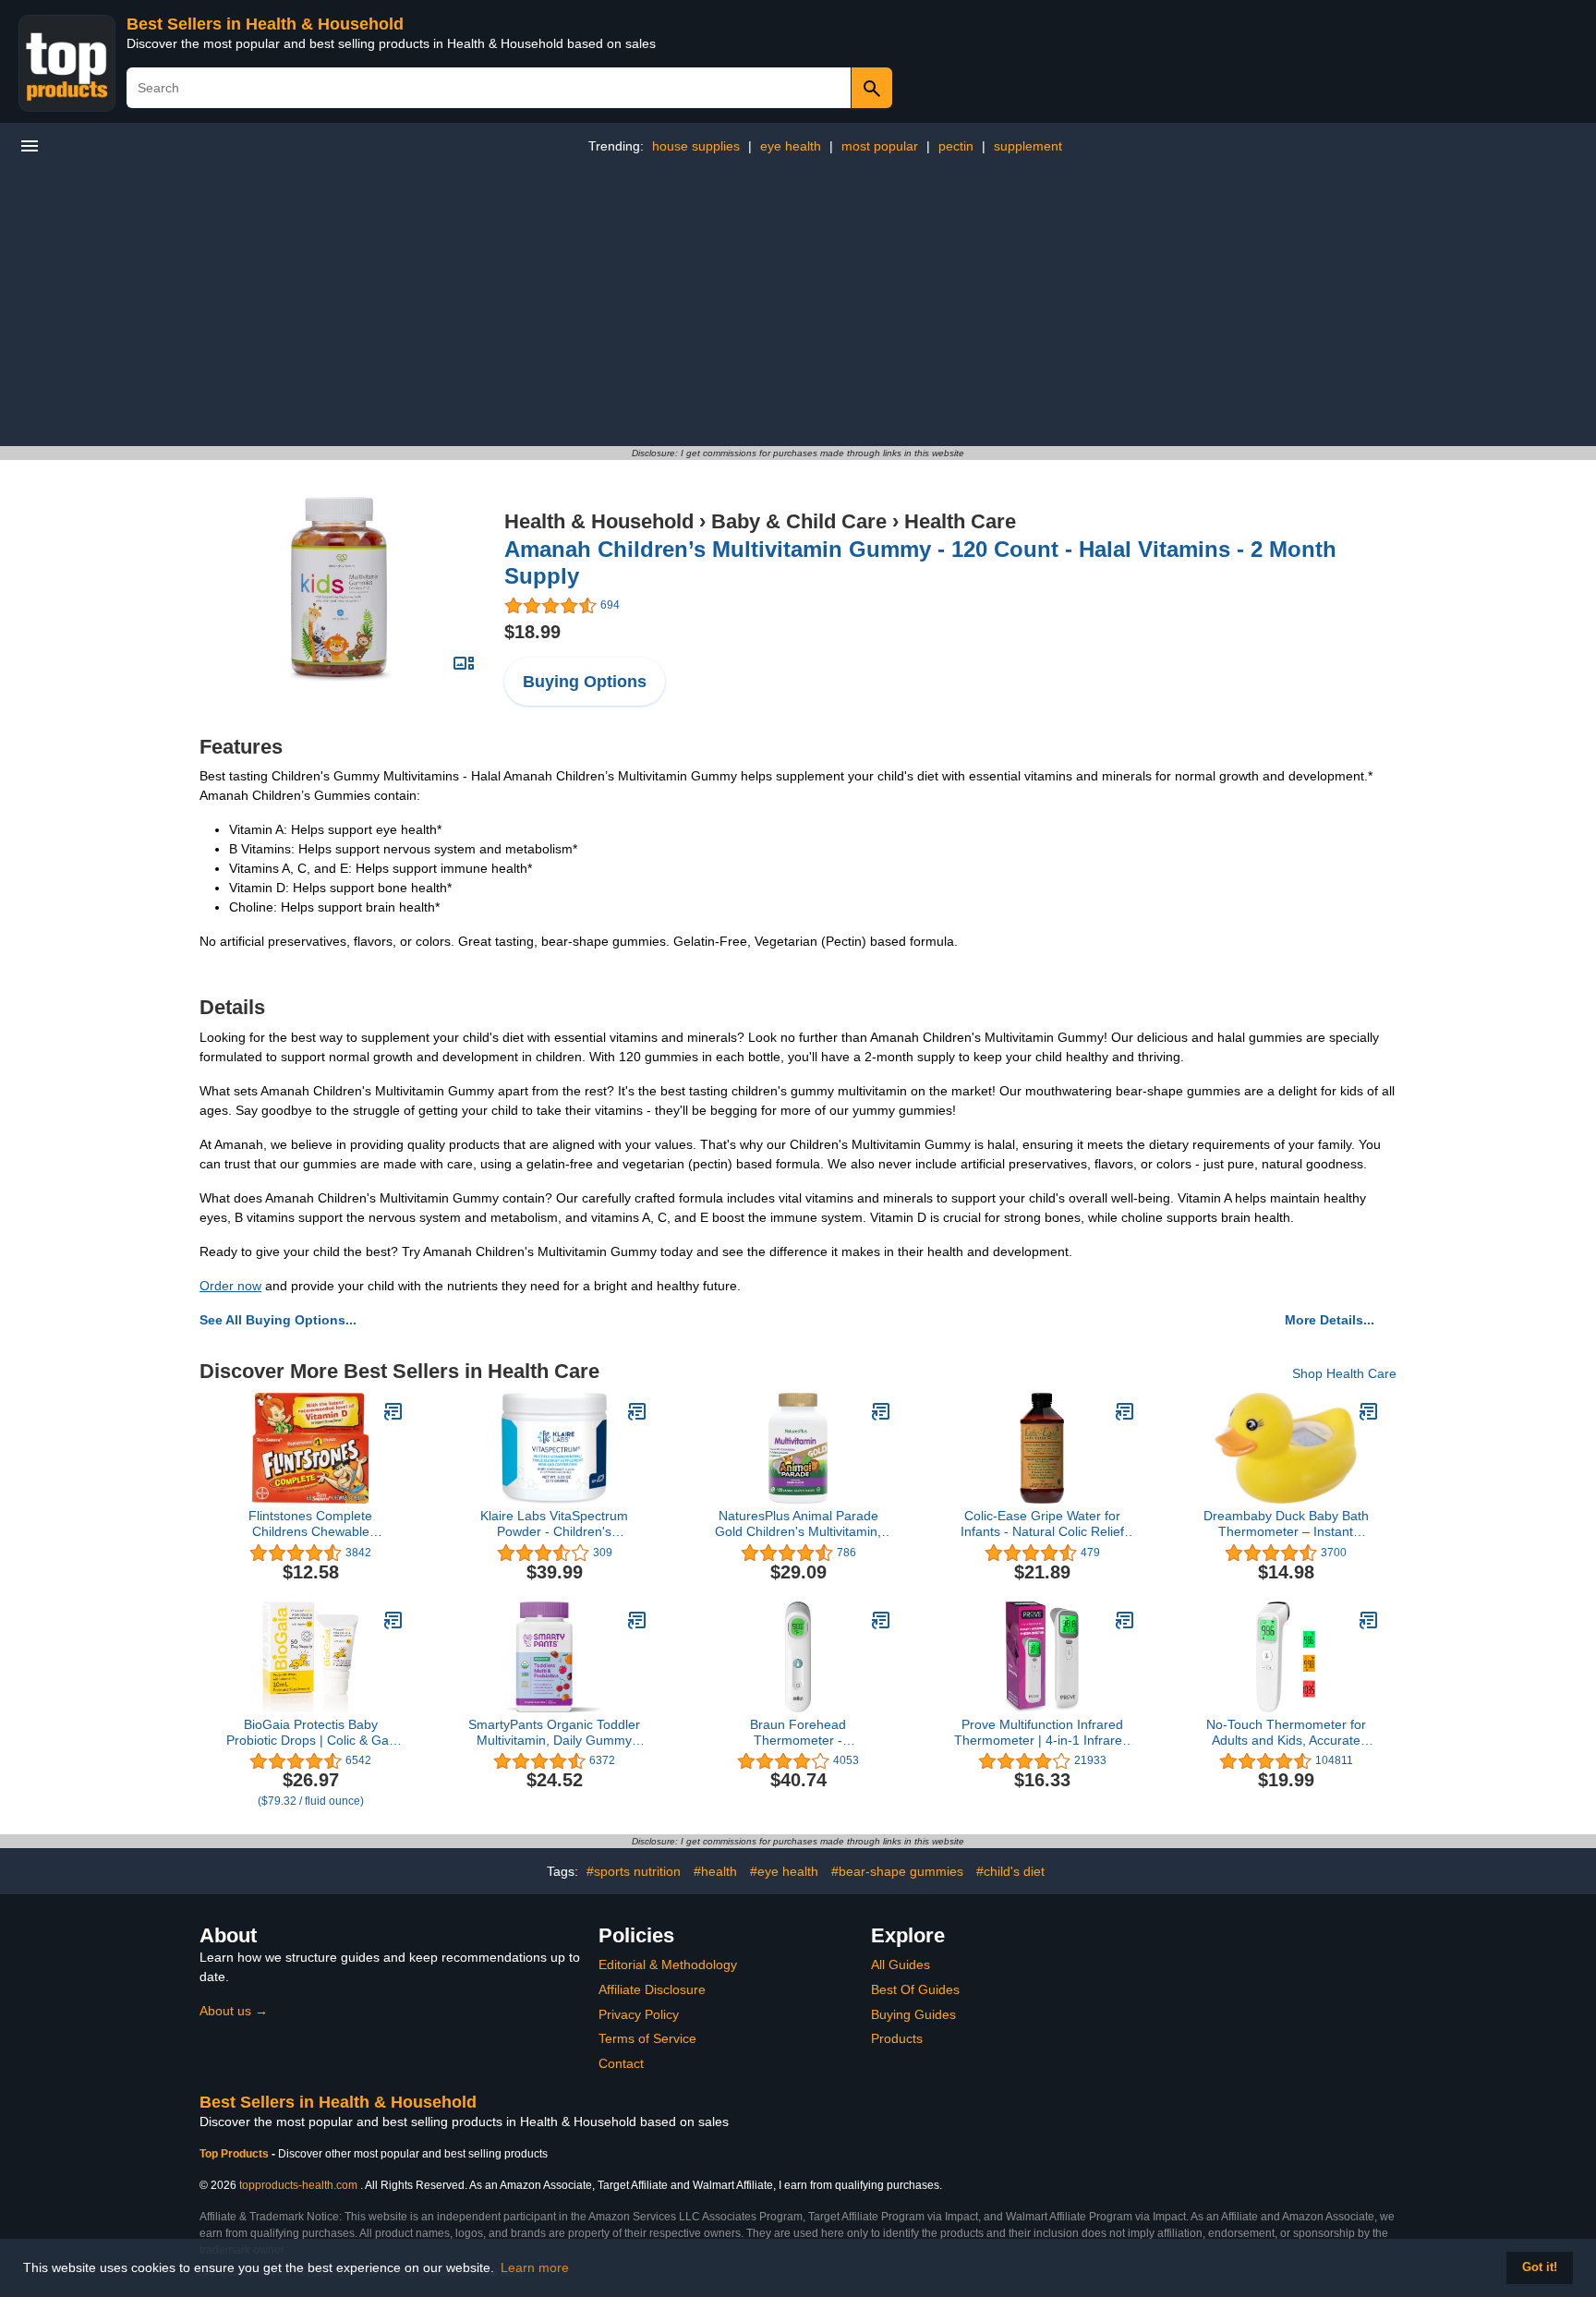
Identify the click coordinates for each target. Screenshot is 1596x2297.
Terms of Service (647, 2038)
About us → (234, 2011)
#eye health (784, 1871)
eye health (791, 146)
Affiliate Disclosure (652, 1989)
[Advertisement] (798, 308)
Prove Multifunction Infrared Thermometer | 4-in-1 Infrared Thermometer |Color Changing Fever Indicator (1042, 1733)
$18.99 (532, 632)
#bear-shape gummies (897, 1871)
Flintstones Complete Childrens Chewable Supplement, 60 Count (310, 1524)
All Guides (901, 1965)
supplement (1028, 146)
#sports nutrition (634, 1871)
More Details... (1330, 1320)
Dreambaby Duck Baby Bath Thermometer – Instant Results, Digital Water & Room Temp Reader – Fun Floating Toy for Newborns (1286, 1524)
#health (715, 1871)
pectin (956, 146)
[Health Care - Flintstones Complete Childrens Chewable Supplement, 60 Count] (393, 1411)
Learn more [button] (535, 2267)
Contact (621, 2063)
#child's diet (1010, 1871)
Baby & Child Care (799, 521)
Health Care (960, 521)
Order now (230, 1286)
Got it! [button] (1540, 2267)
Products (897, 2038)
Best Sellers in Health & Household (265, 24)
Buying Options (585, 682)
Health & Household (599, 521)
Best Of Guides (915, 1989)
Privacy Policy (639, 2014)
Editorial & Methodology (668, 1965)
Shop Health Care (1344, 1373)
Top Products (236, 2154)
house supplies (696, 146)
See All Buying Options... (278, 1320)
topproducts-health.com (298, 2185)
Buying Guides (913, 2014)
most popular (880, 146)
